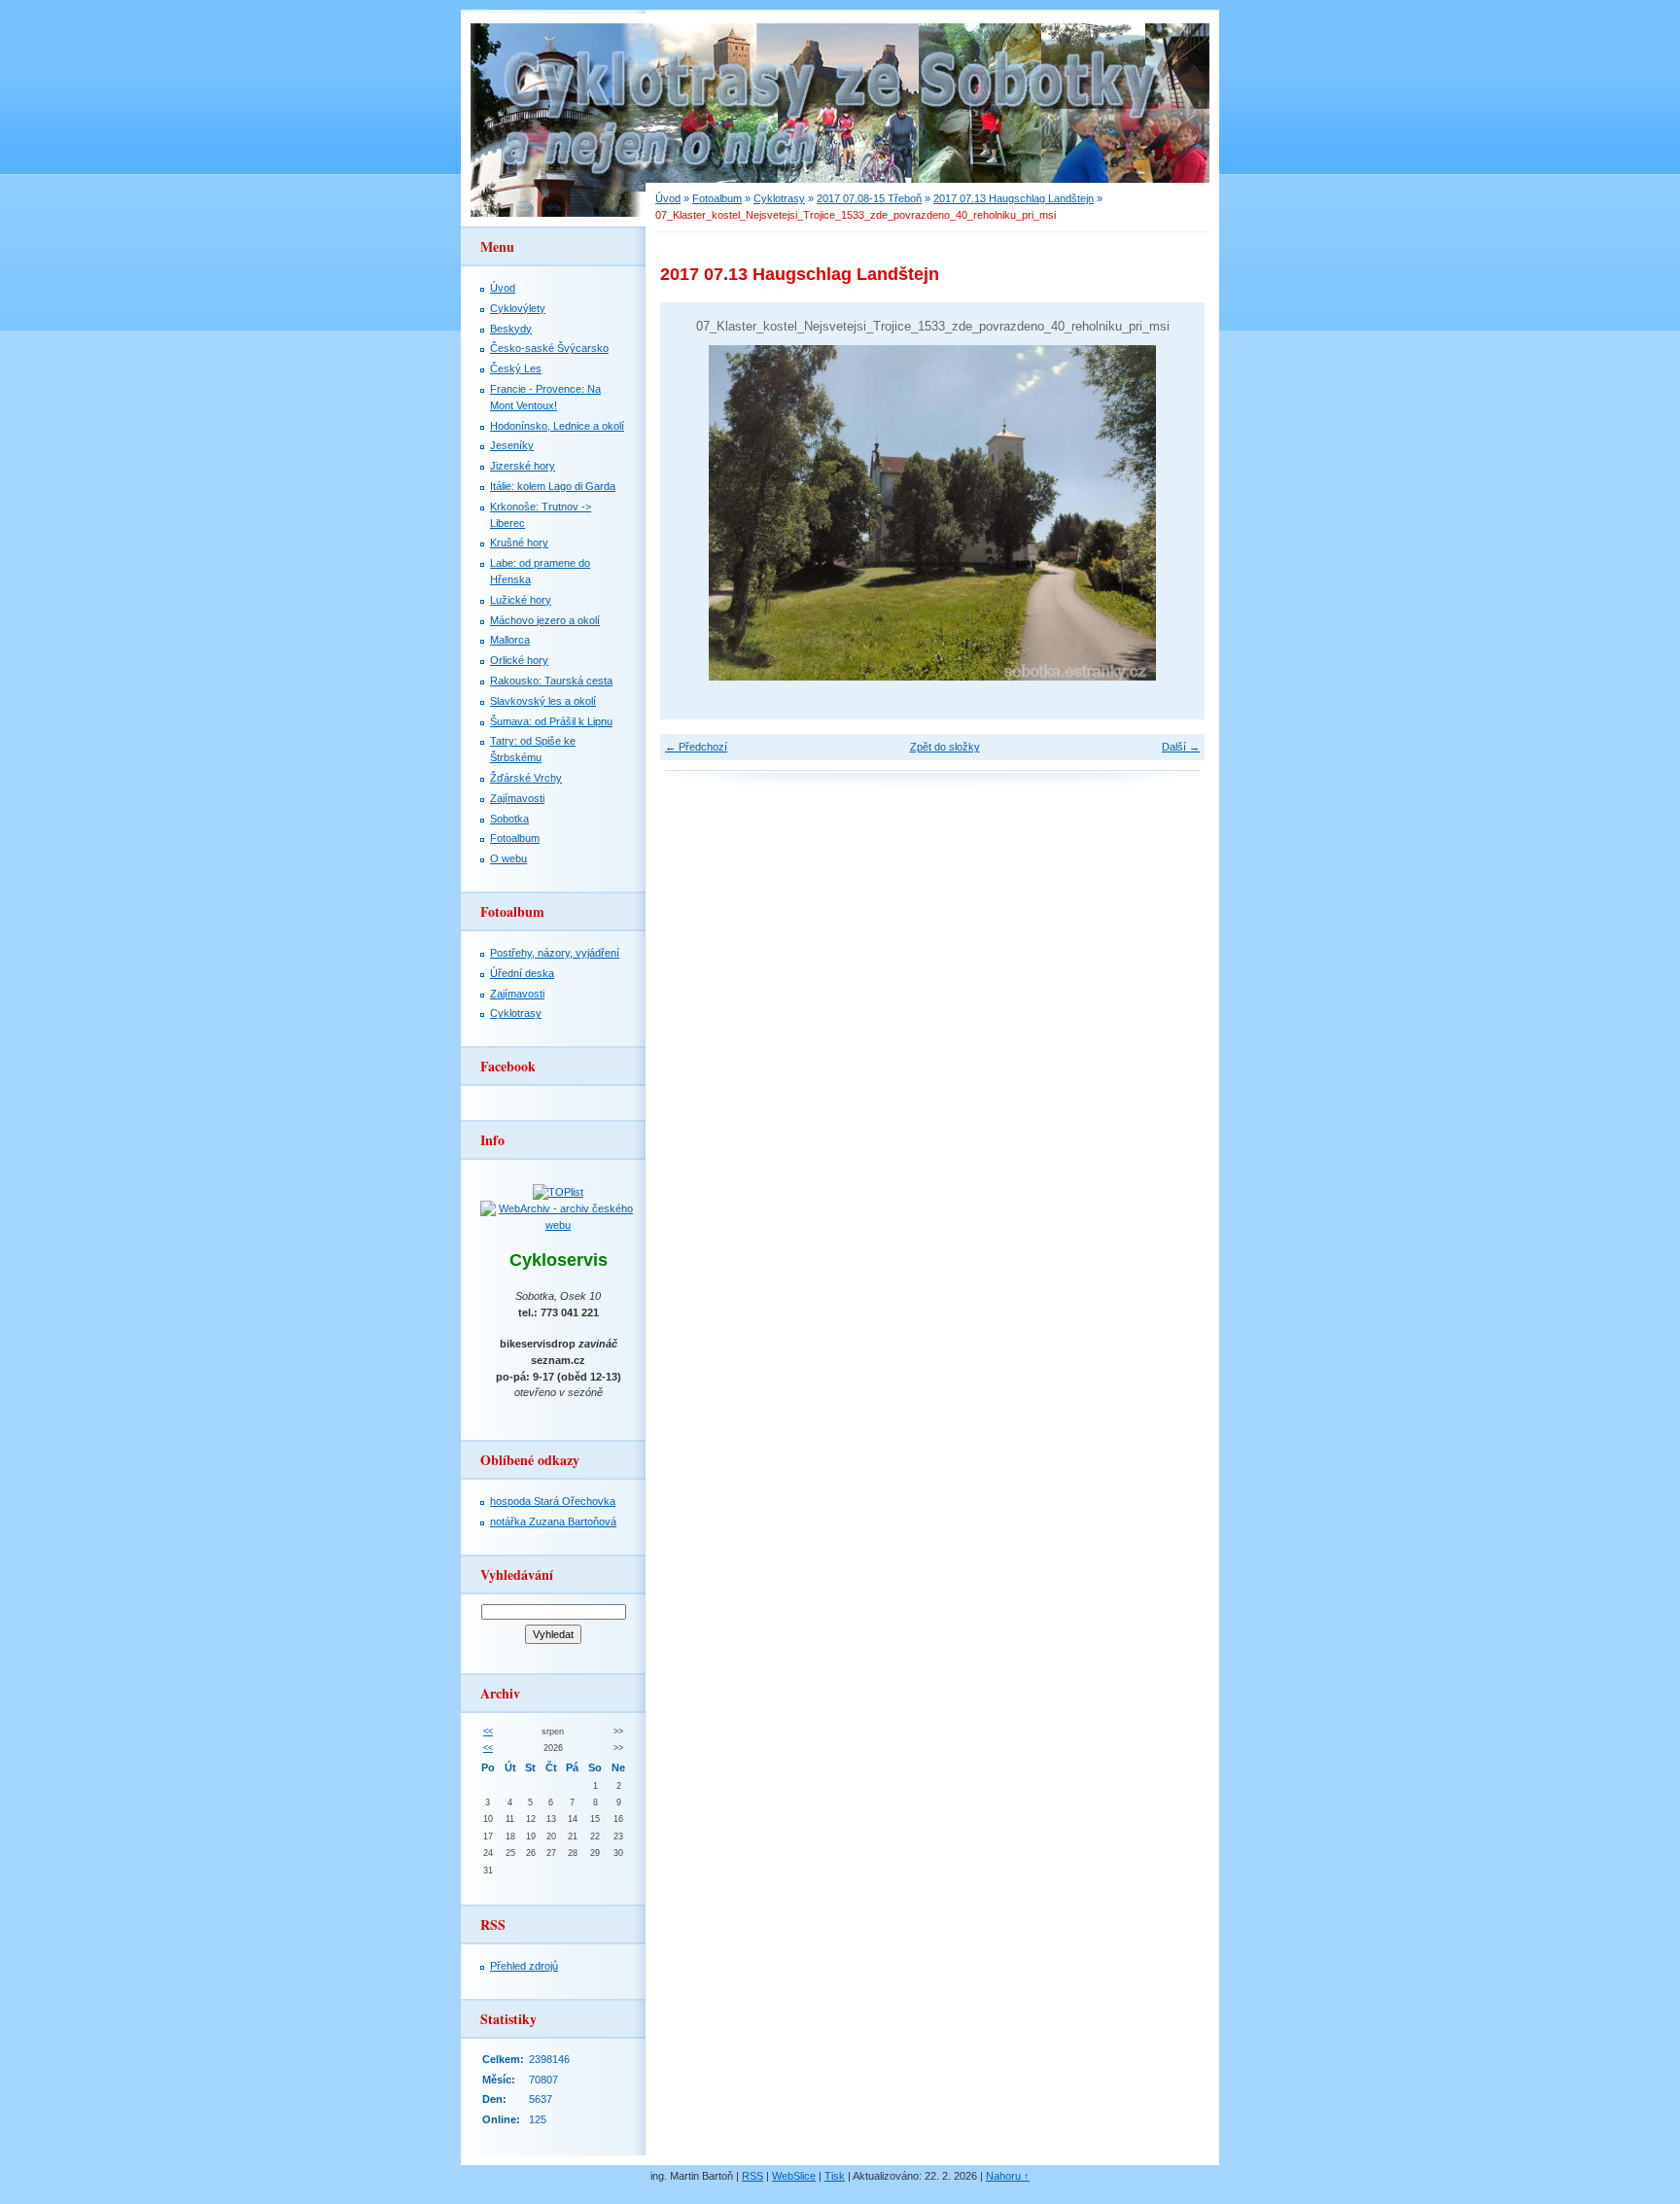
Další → (1181, 747)
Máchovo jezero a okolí (545, 620)
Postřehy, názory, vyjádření (555, 953)
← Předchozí (696, 747)
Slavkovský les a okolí (543, 701)
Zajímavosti (517, 798)
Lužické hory (521, 600)
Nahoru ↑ (1008, 2176)
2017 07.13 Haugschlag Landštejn (1014, 198)
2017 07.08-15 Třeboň (869, 198)
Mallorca (510, 640)
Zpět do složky (945, 747)
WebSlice (794, 2176)
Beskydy (511, 329)
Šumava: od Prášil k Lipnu (551, 721)
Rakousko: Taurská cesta (551, 681)
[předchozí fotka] (692, 513)
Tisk (835, 2176)
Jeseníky (512, 445)
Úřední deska (522, 973)
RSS (752, 2176)
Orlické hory (519, 660)
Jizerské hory (523, 466)
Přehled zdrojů (524, 1966)
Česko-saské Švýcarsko (549, 348)
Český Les (516, 368)
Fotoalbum (717, 198)
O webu (508, 858)
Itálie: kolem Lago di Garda (553, 486)
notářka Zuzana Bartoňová (553, 1522)
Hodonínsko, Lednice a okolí (557, 426)
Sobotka (509, 819)
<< (488, 1732)
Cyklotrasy (779, 198)
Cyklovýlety (518, 308)
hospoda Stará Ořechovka (553, 1501)
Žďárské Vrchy (526, 778)
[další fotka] (1173, 513)
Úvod (668, 198)
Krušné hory (519, 542)
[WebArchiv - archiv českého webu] (558, 1225)
